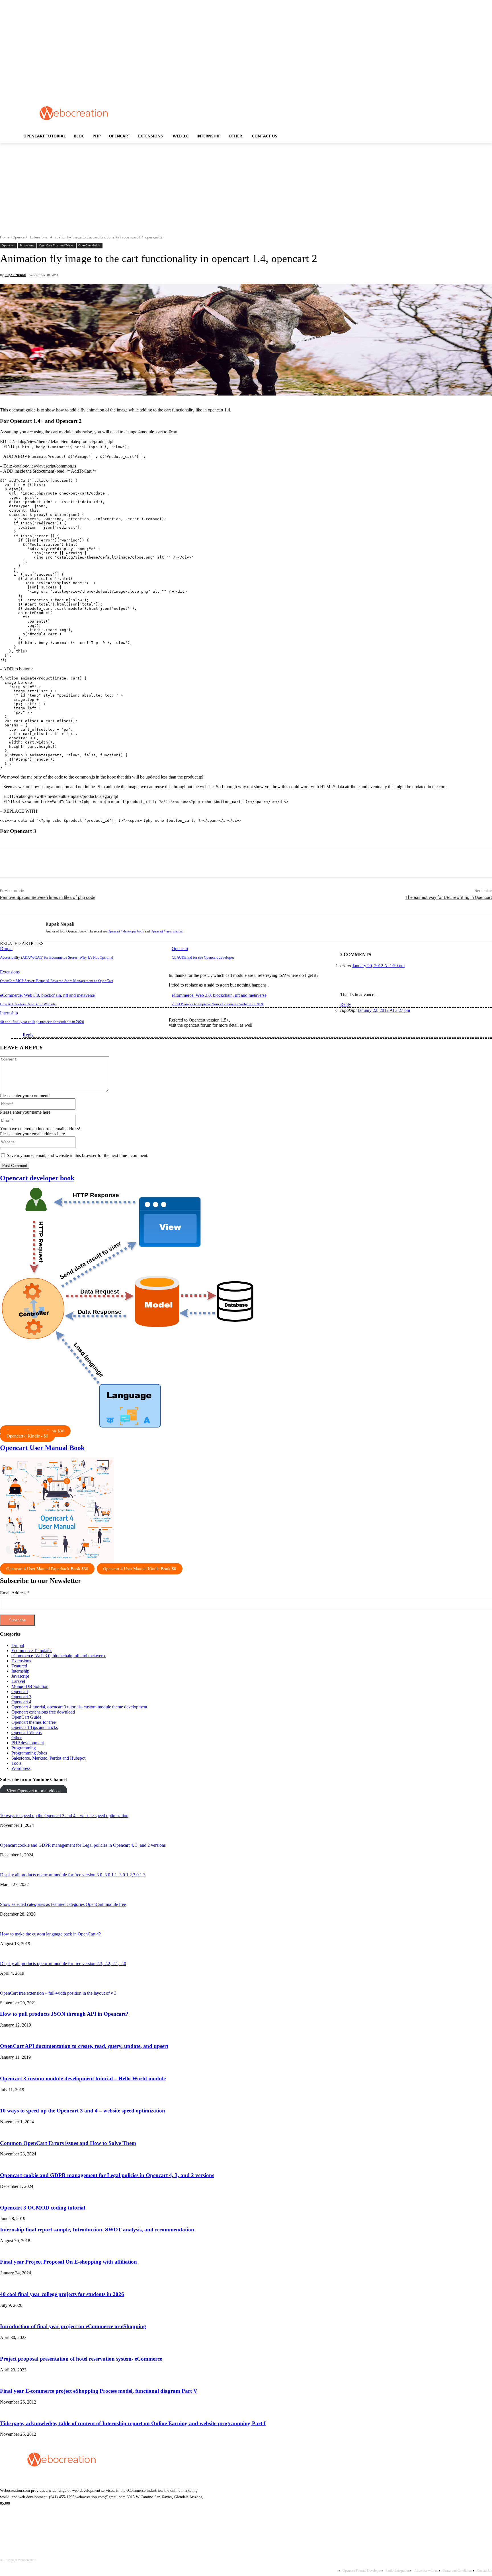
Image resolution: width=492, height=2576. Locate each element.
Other (17, 1738)
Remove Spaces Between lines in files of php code (48, 897)
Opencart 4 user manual (167, 931)
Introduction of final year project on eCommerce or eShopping (73, 2326)
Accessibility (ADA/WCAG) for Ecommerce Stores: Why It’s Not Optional (57, 957)
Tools (16, 1763)
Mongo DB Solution (30, 1686)
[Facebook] (51, 863)
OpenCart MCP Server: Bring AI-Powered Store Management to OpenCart (57, 981)
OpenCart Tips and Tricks (56, 245)
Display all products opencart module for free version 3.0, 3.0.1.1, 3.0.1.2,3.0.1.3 (73, 1875)
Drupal (6, 949)
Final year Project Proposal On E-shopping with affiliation (68, 2262)
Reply (346, 1004)
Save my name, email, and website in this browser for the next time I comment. (78, 1155)
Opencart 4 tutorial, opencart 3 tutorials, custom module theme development (79, 1707)
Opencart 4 (21, 1702)
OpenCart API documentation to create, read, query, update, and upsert (84, 2046)
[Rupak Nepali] (23, 927)
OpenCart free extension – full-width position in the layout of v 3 (58, 1993)
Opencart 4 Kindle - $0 (27, 1436)
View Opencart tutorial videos (33, 1791)
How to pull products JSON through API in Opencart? (64, 2014)
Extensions (39, 237)
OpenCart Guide (89, 245)
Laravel (18, 1681)
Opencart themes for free (34, 1722)
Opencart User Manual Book (42, 1448)
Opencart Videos (26, 1732)
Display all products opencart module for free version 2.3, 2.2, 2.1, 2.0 (63, 1964)
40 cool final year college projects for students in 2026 (42, 1022)
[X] (72, 863)
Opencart (20, 237)
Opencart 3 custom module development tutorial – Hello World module (83, 2078)
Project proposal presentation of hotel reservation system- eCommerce (81, 2359)
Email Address (15, 1593)
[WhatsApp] (113, 863)
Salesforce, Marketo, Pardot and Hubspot (48, 1758)
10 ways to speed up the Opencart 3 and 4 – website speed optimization (64, 1816)
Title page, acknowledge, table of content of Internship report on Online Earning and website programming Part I (133, 2423)
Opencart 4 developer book (126, 931)
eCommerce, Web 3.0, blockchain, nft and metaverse (47, 995)
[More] (134, 863)
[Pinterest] (92, 863)
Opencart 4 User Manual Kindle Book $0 (140, 1569)
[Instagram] (50, 2529)
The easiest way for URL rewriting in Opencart (449, 897)
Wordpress (21, 1768)
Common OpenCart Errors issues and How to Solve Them (68, 2143)
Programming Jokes (29, 1753)
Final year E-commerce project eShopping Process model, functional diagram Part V (99, 2391)
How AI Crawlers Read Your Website (28, 1004)
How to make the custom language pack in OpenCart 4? (50, 1934)
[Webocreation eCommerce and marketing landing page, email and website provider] (74, 113)
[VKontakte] (64, 2529)
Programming (24, 1748)
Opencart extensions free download (43, 1712)
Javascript (20, 1676)
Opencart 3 (21, 1697)
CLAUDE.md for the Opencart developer (203, 957)
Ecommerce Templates (32, 1651)
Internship (9, 1013)
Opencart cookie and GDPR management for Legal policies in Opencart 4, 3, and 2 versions (83, 1845)
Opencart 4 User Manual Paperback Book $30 (47, 1569)
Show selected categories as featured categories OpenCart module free (63, 1904)
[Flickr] (35, 2529)
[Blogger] (6, 2529)
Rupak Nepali (15, 275)
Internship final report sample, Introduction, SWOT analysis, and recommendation (97, 2230)
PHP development (28, 1743)
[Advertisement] (251, 113)
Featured (19, 1666)
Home (5, 237)
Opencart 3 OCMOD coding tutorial (43, 2208)
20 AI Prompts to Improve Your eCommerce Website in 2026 (218, 1004)
